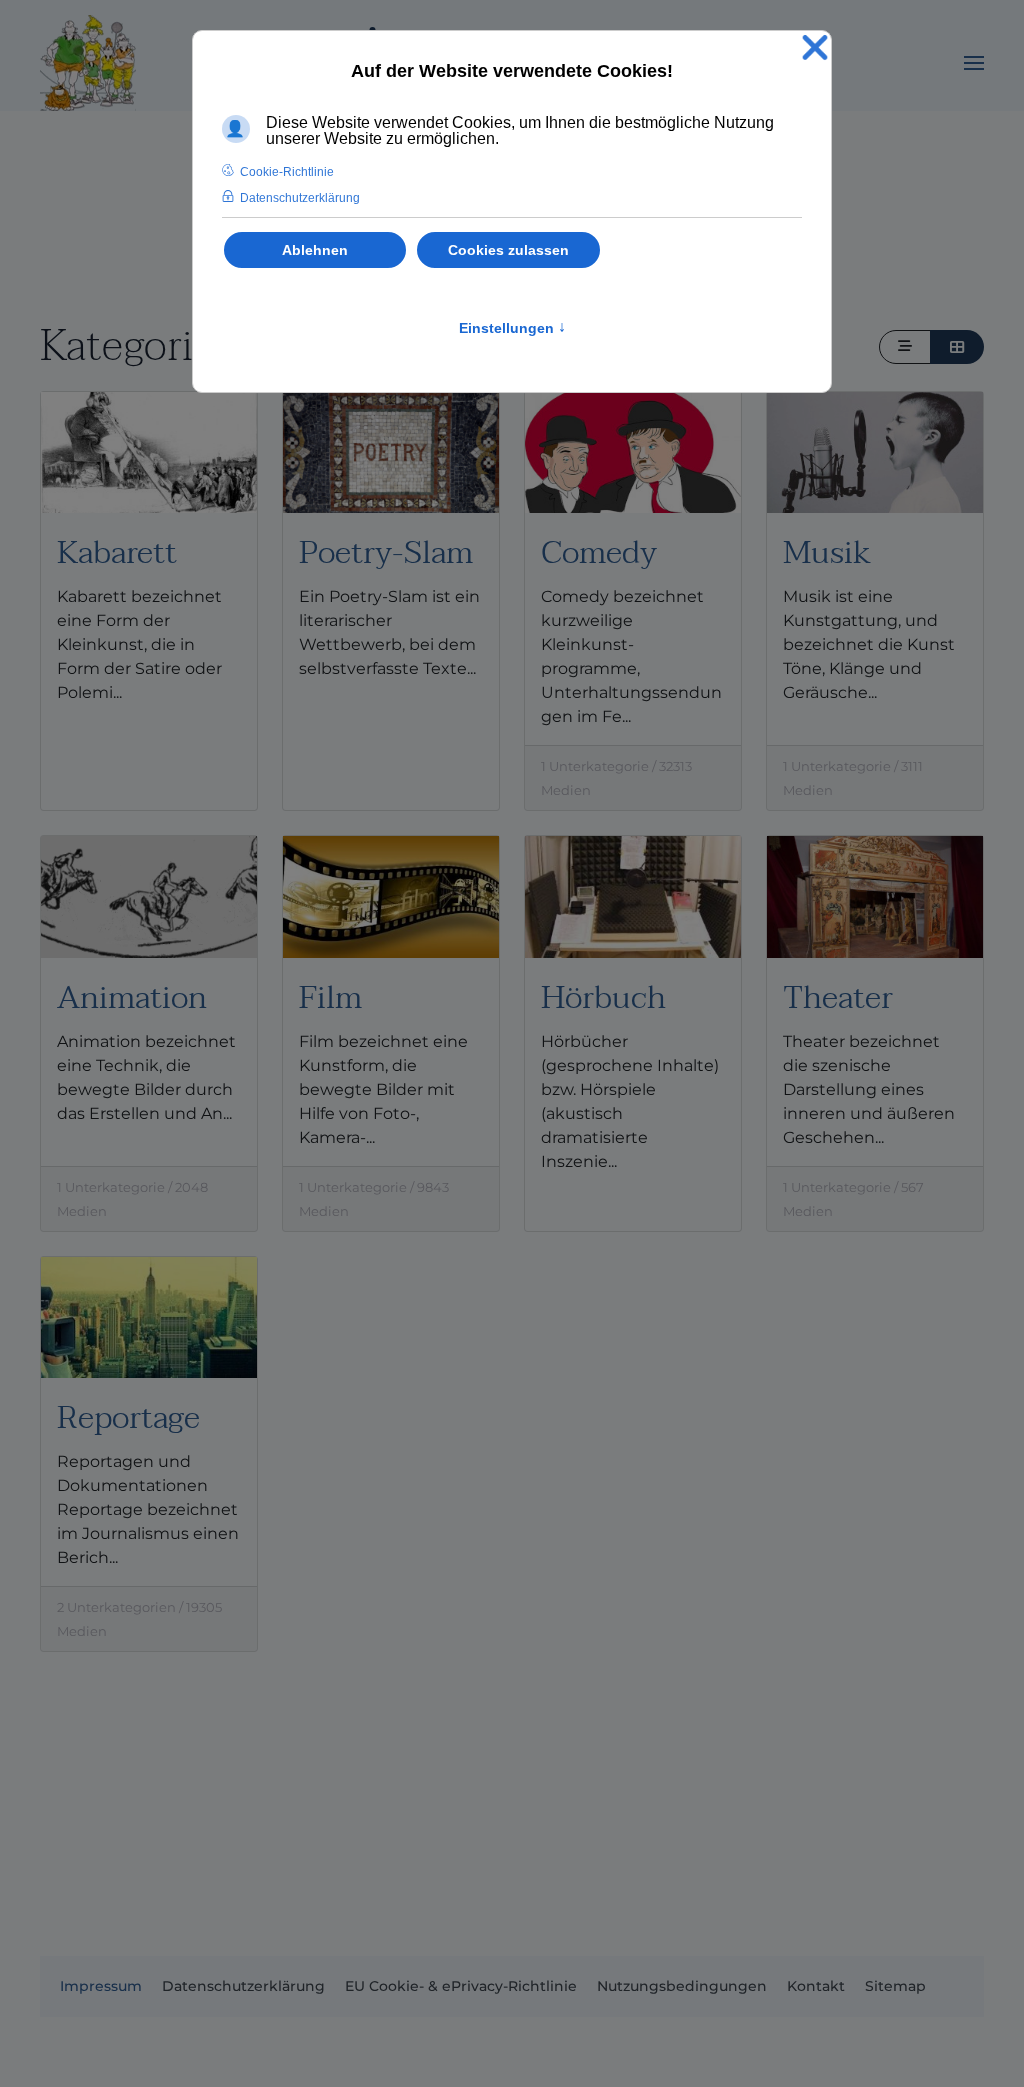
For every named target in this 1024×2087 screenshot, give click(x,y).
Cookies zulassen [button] (508, 250)
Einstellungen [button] (512, 328)
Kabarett (117, 552)
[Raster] (957, 347)
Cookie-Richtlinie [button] (287, 172)
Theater (838, 997)
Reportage (128, 1417)
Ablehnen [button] (315, 250)
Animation (132, 997)
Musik (827, 552)
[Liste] (905, 347)
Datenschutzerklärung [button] (300, 198)
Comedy (599, 552)
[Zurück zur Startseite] (88, 63)
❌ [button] (815, 48)
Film (330, 997)
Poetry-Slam (386, 552)
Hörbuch (603, 997)
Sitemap (895, 1986)
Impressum (101, 1986)
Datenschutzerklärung (243, 1986)
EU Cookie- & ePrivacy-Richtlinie (461, 1986)
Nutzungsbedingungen (682, 1986)
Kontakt (816, 1986)
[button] (974, 63)
